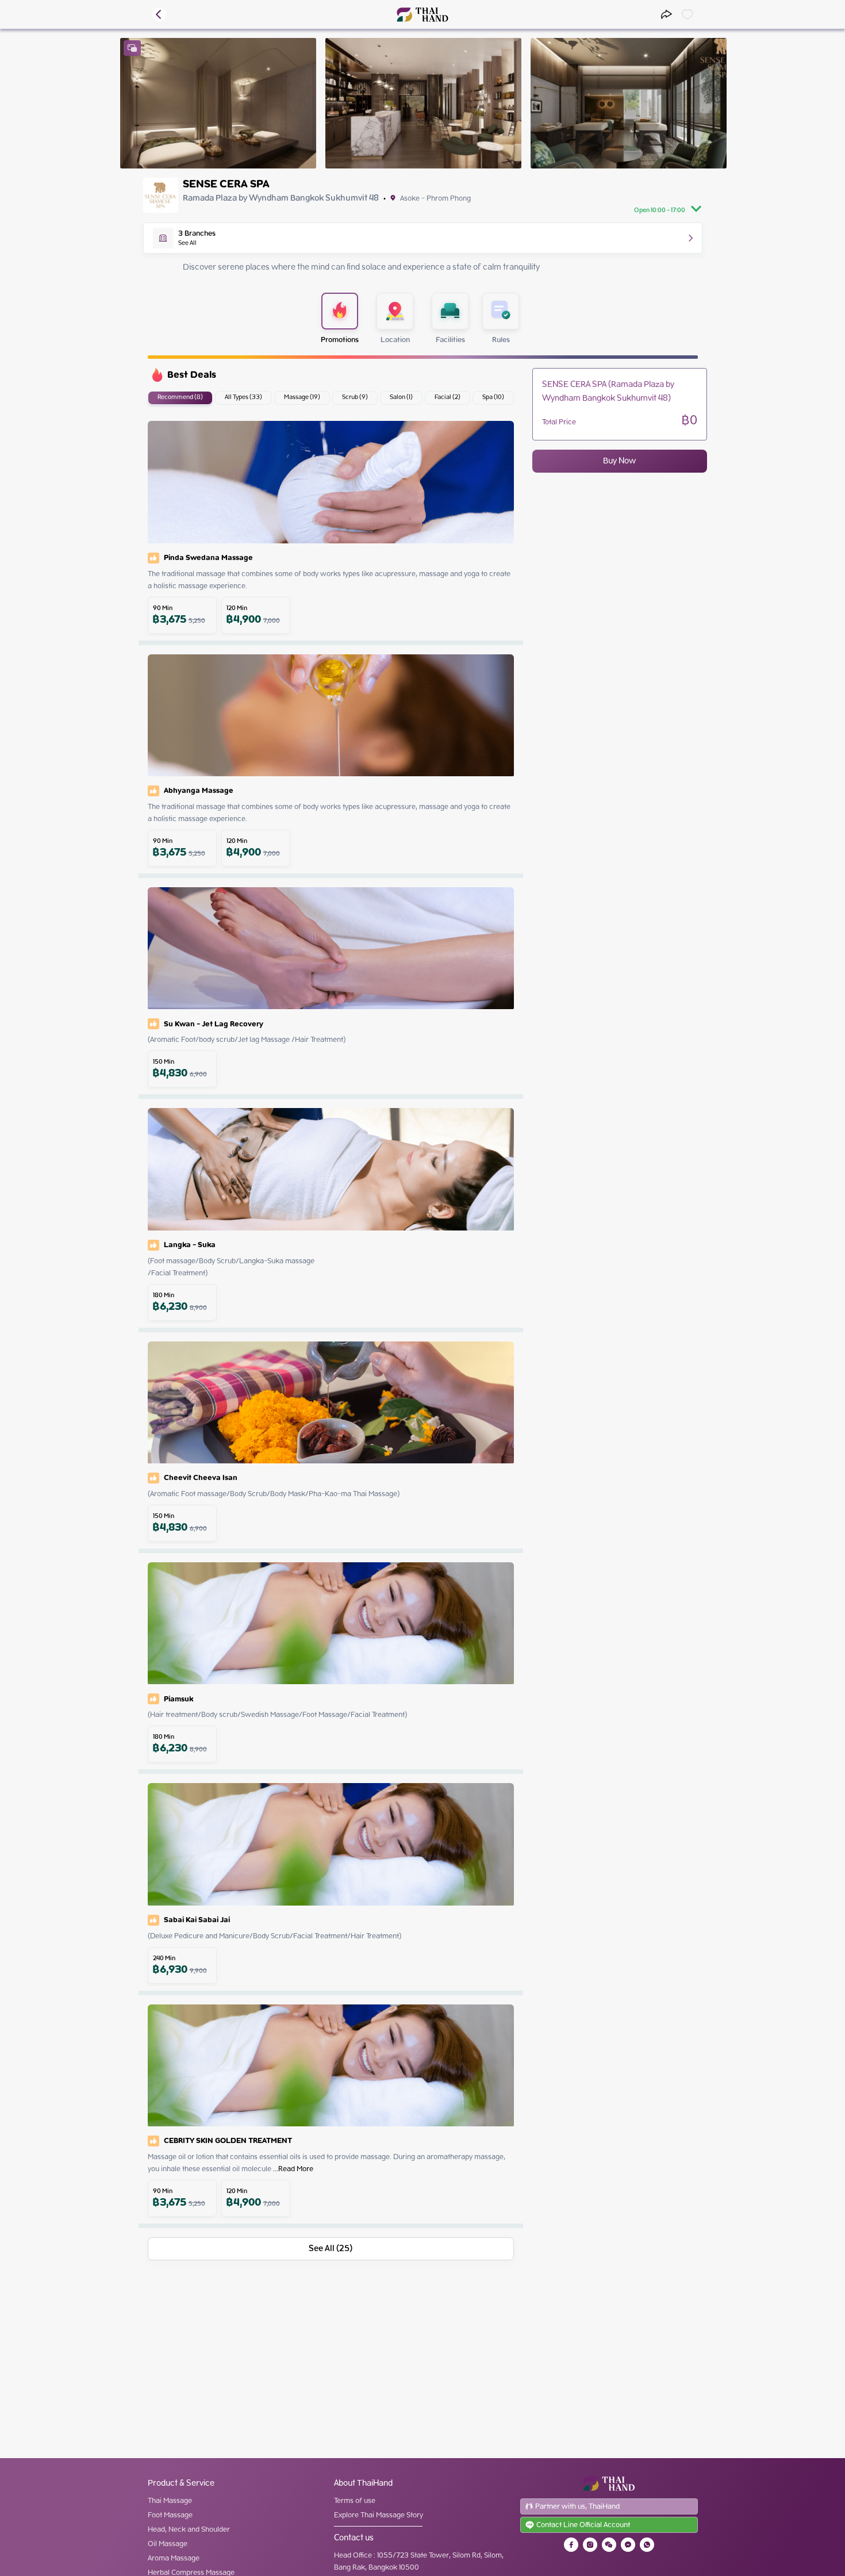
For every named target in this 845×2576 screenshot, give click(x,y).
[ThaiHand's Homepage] (423, 15)
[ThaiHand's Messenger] (628, 2545)
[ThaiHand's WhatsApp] (647, 2545)
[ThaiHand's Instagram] (590, 2545)
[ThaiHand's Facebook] (571, 2545)
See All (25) (331, 2249)
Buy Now (619, 461)
